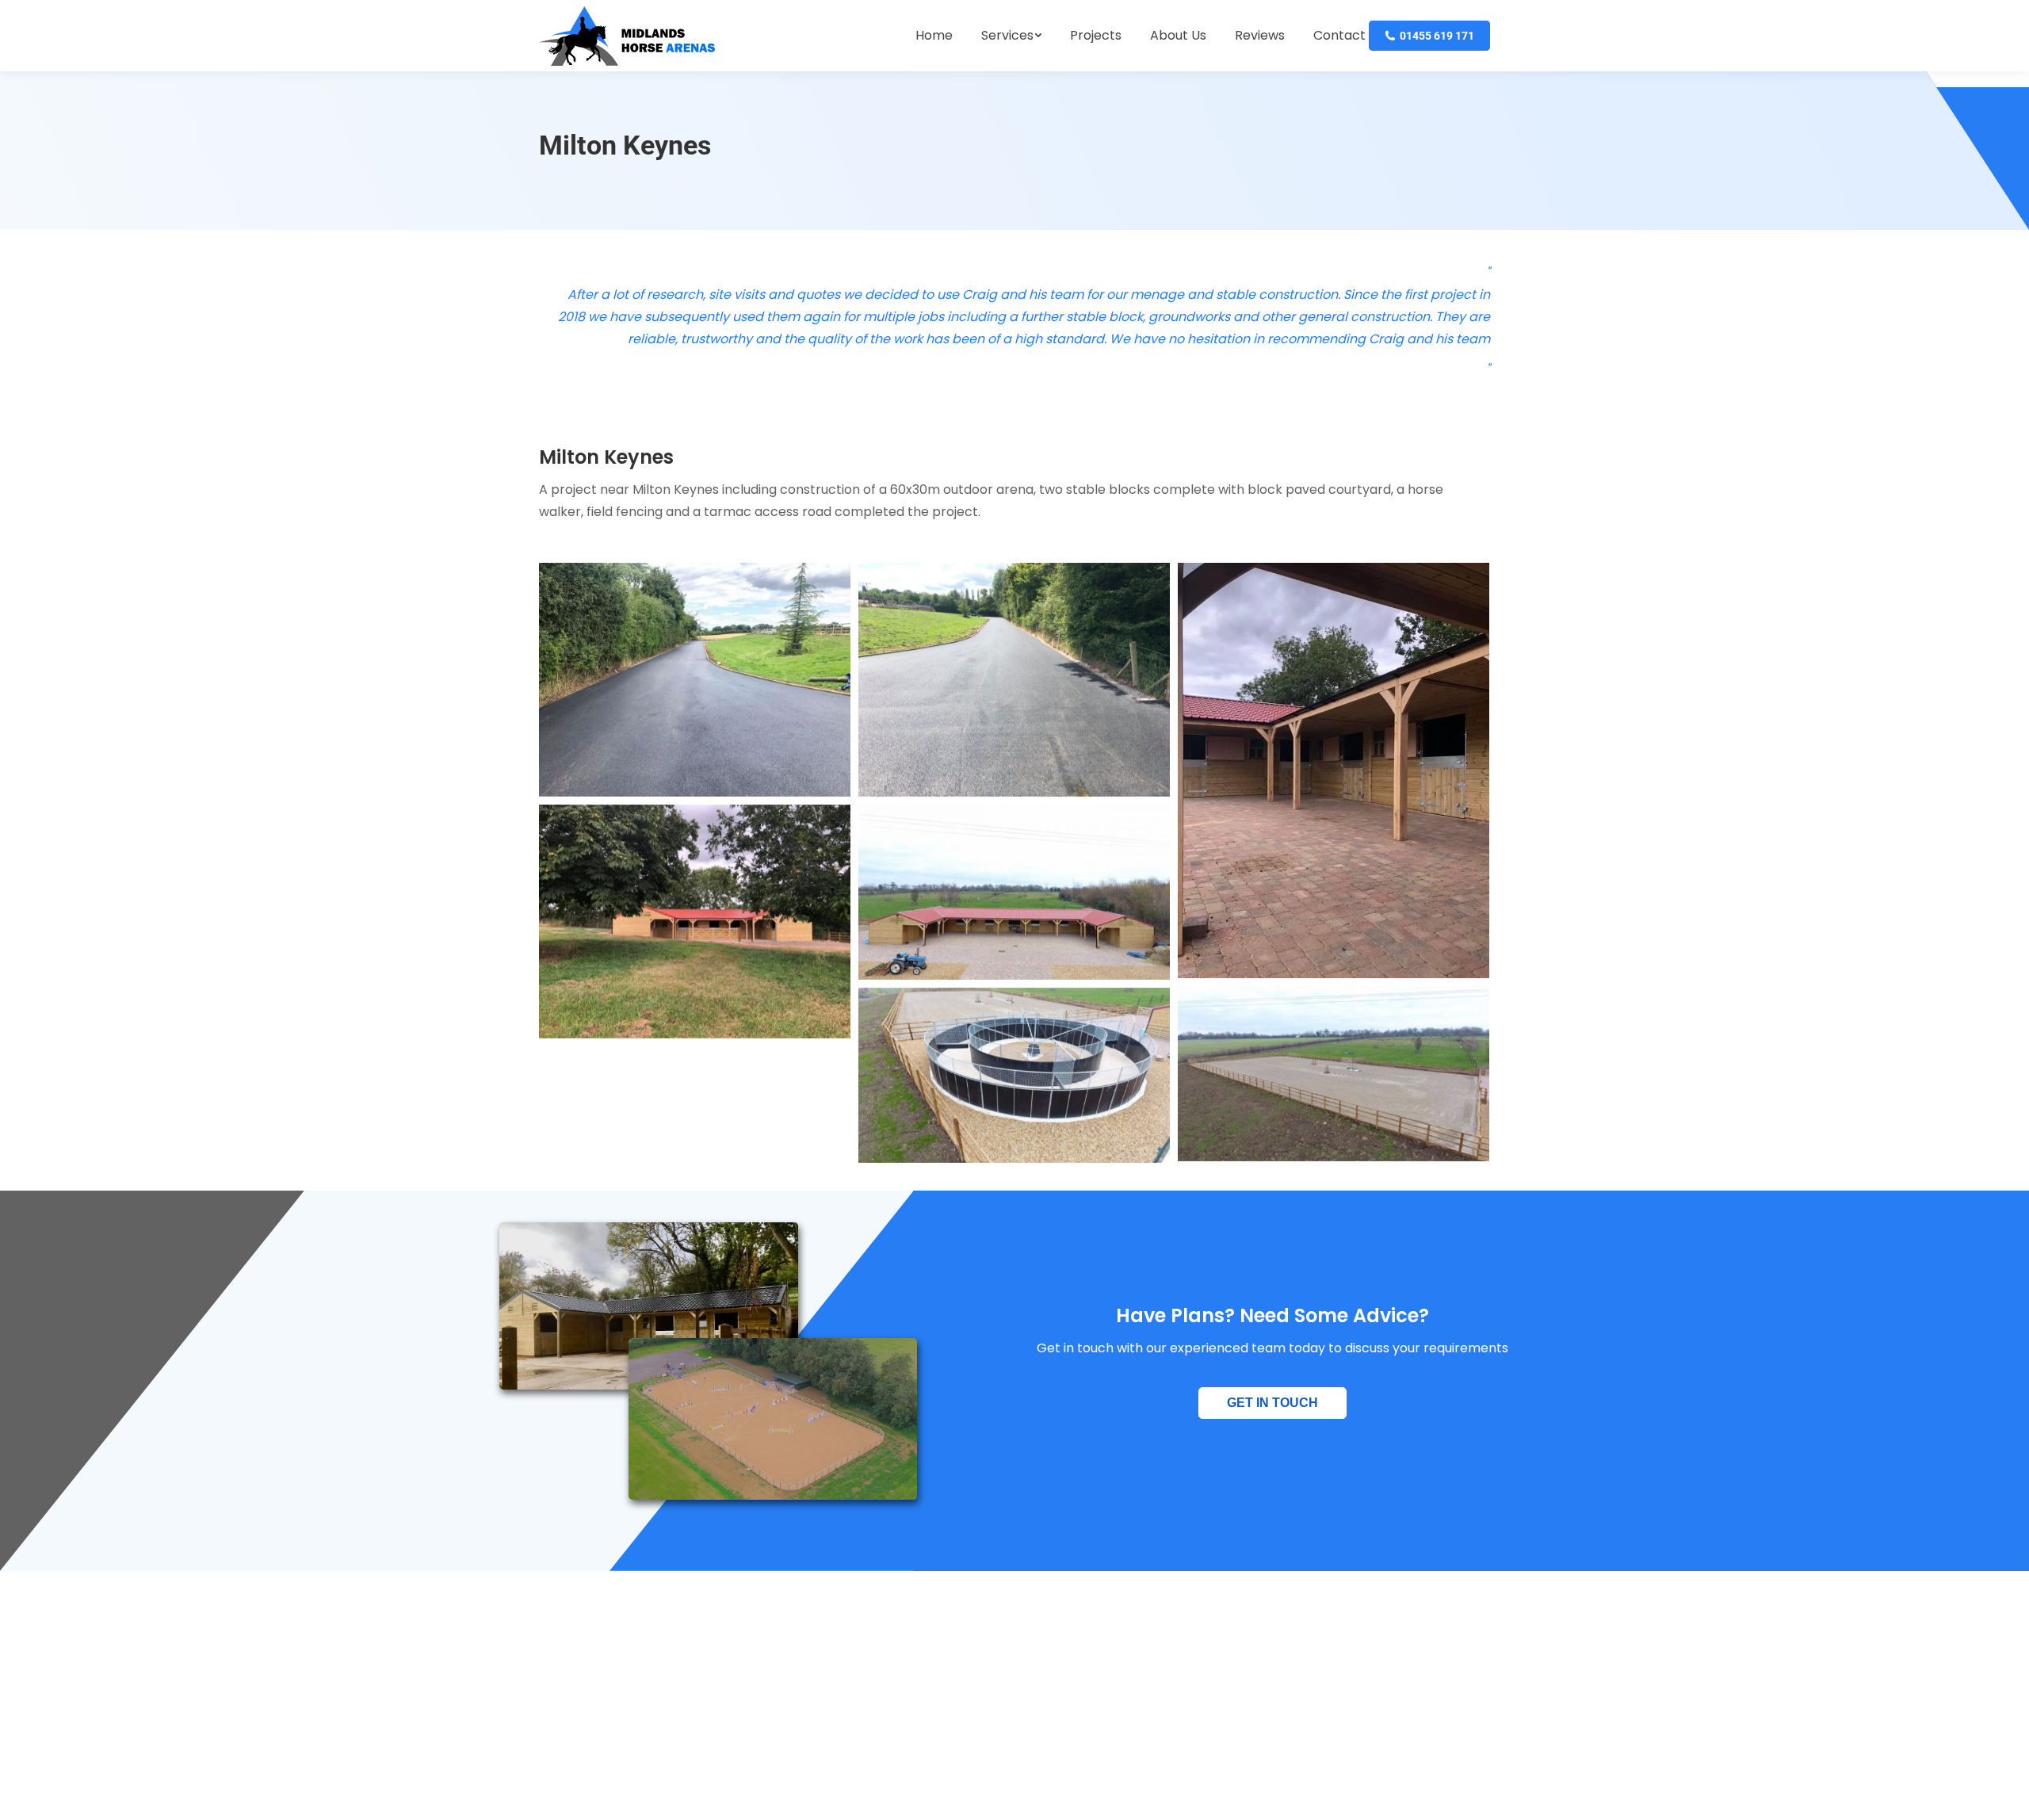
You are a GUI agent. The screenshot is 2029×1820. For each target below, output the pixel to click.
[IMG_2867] (695, 680)
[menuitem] (934, 36)
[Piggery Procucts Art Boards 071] (1014, 1075)
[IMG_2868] (1014, 680)
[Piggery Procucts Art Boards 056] (1014, 892)
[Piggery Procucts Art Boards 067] (1334, 1074)
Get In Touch (1272, 1403)
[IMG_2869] (1334, 770)
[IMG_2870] (695, 921)
